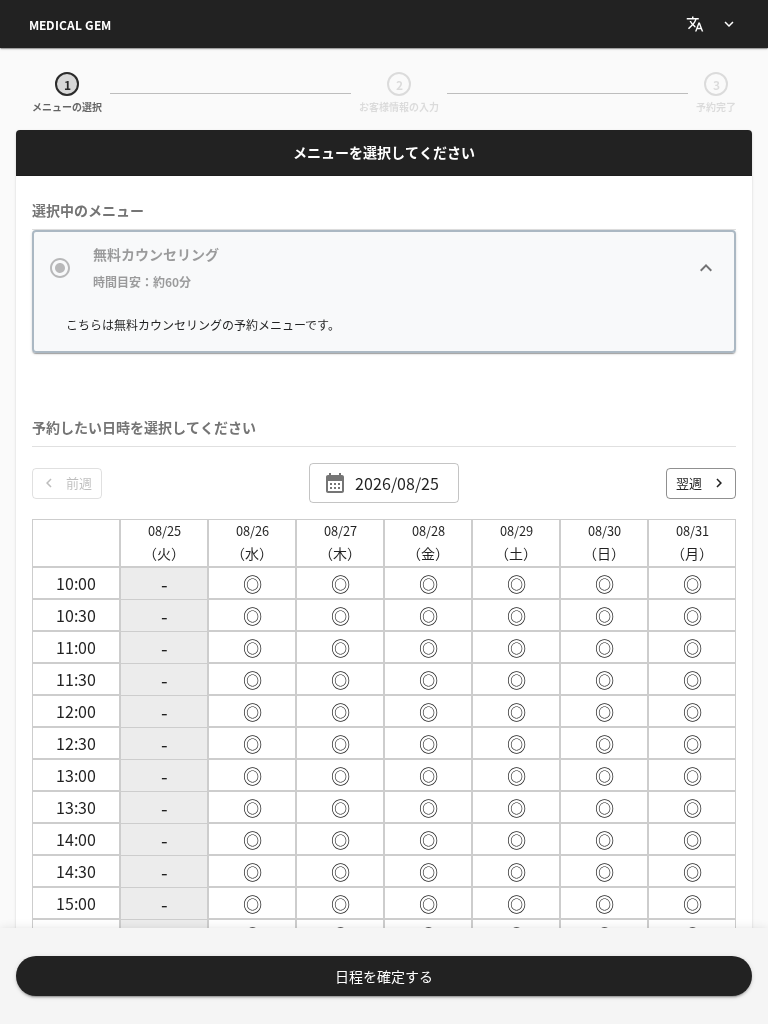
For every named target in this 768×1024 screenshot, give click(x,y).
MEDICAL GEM (70, 24)
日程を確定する (384, 976)
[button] (384, 267)
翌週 (689, 482)
